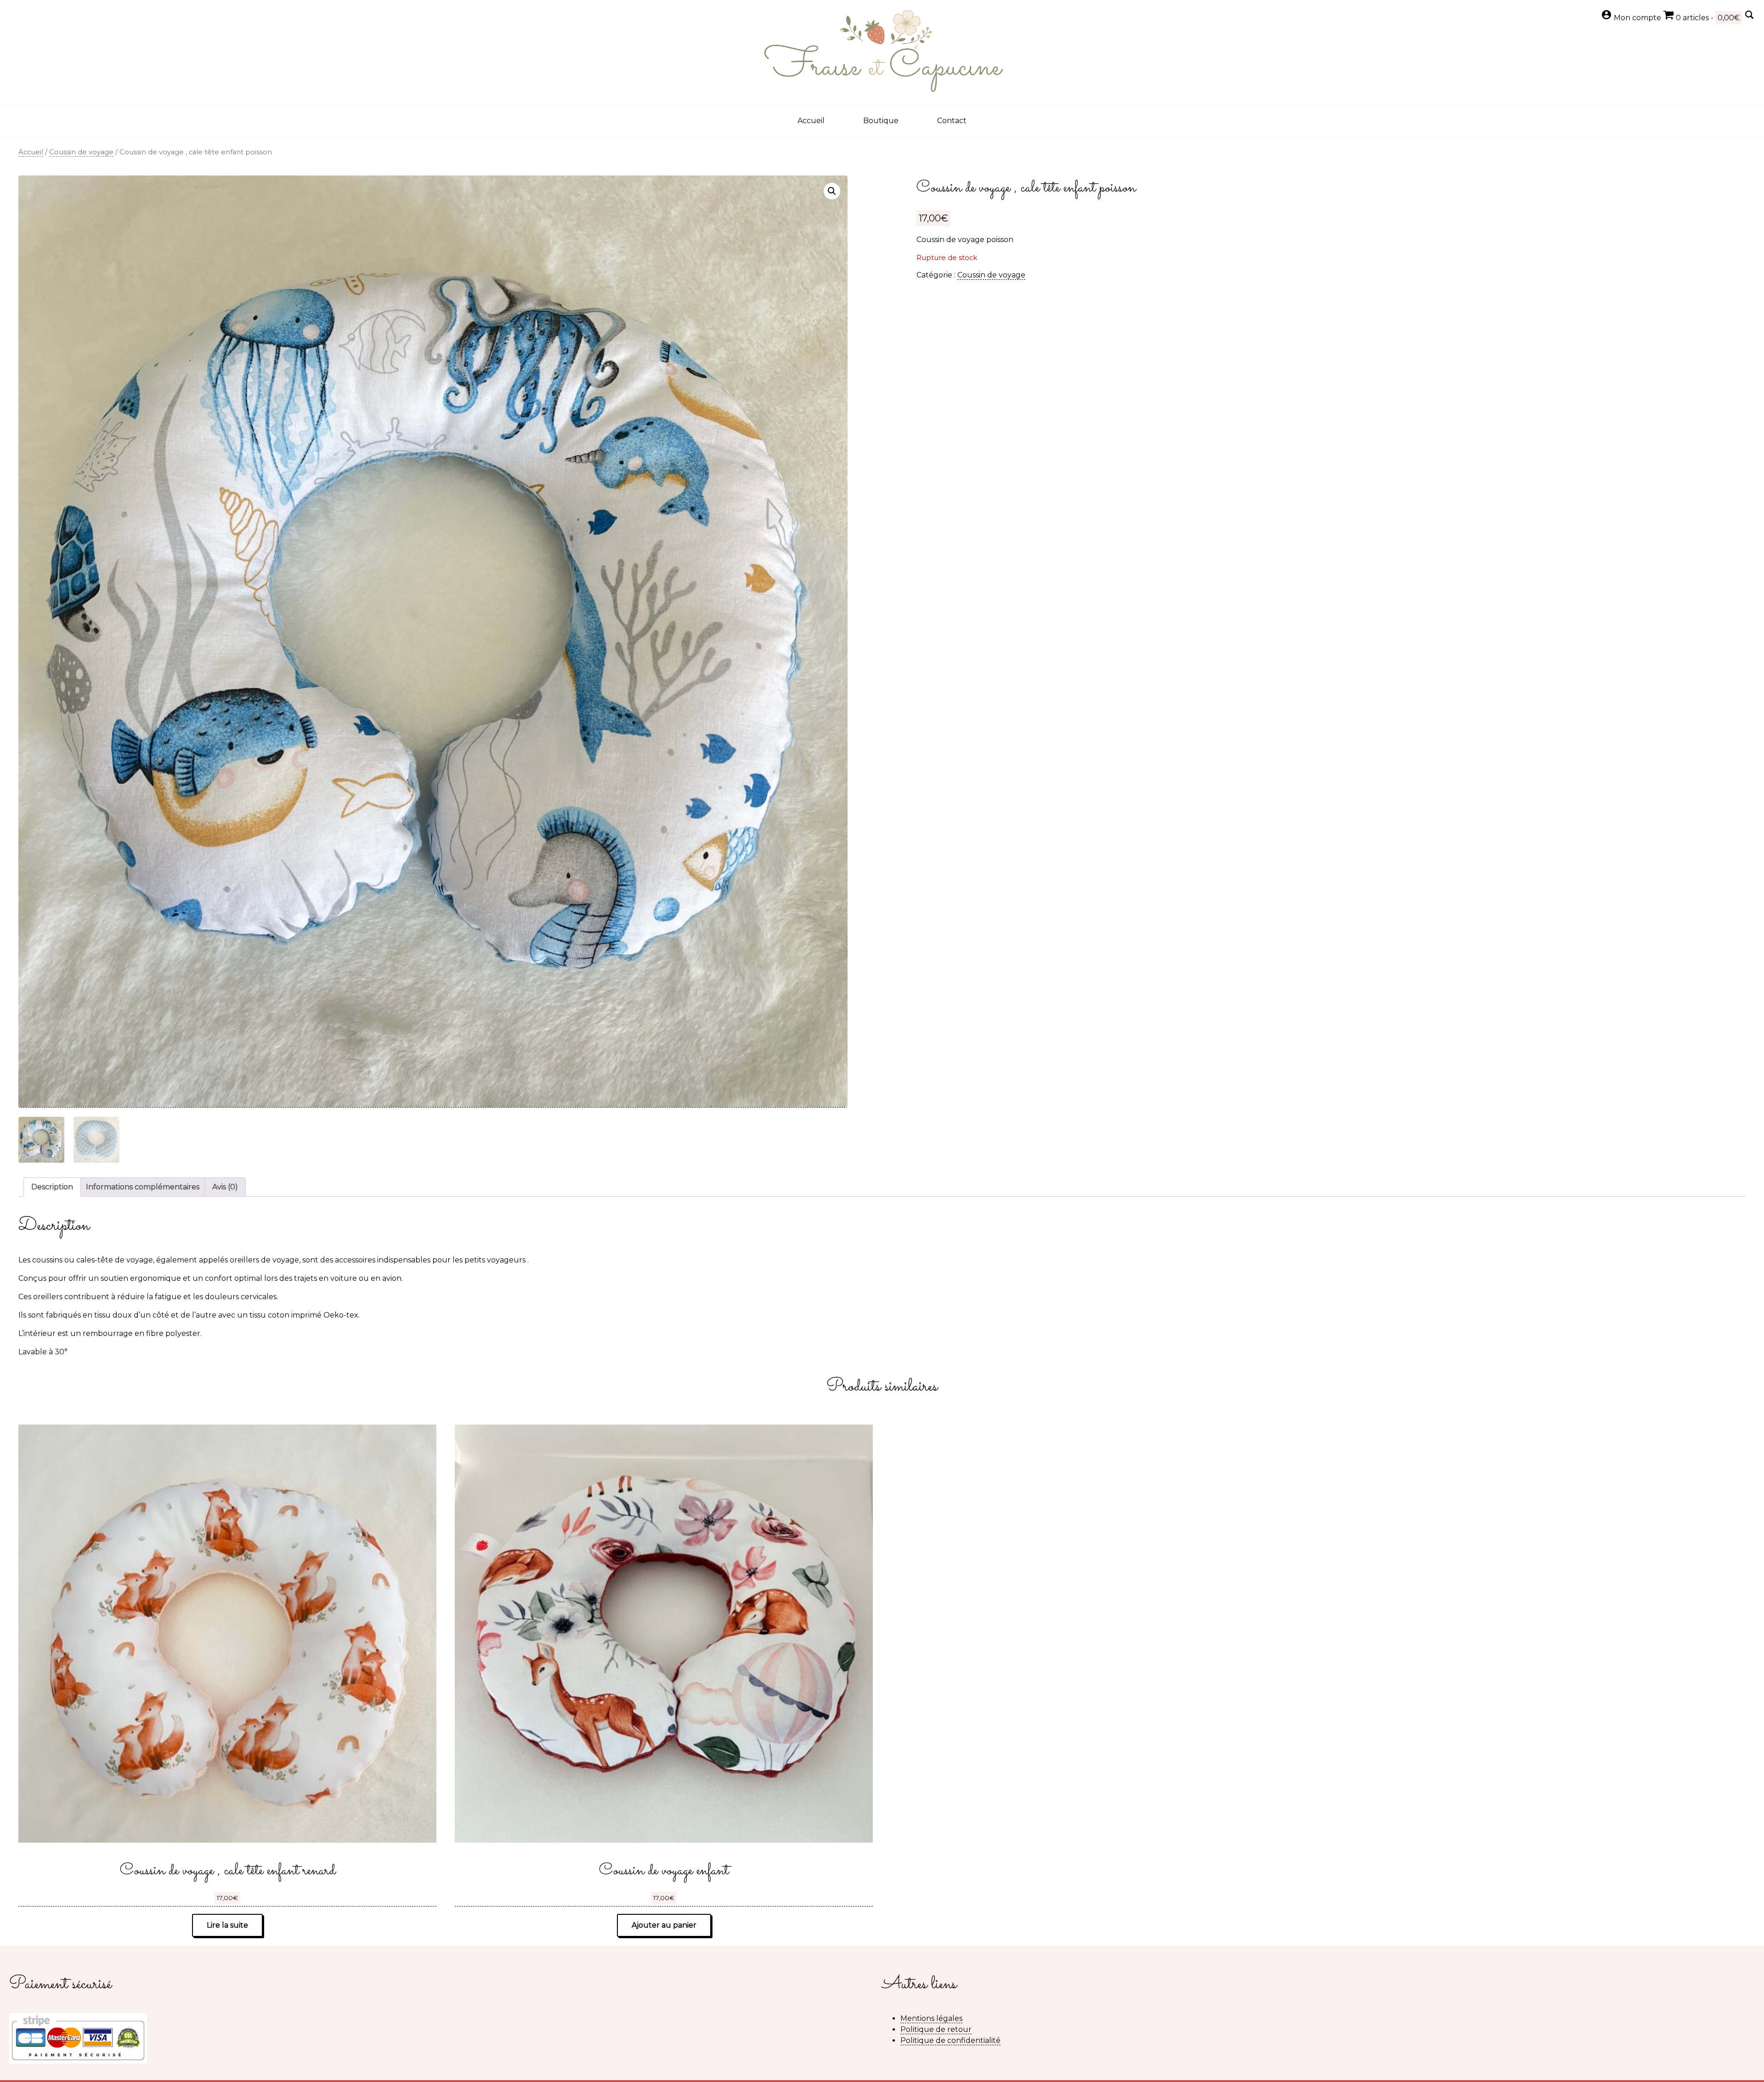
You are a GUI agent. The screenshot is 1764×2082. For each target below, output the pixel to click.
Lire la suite (227, 1925)
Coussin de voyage (81, 152)
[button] (832, 191)
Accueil (811, 121)
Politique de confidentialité (950, 2040)
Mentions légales (931, 2018)
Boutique (881, 121)
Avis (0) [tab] (225, 1187)
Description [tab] (52, 1187)
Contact (952, 121)
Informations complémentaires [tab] (143, 1187)
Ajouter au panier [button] (664, 1925)
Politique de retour (936, 2029)
